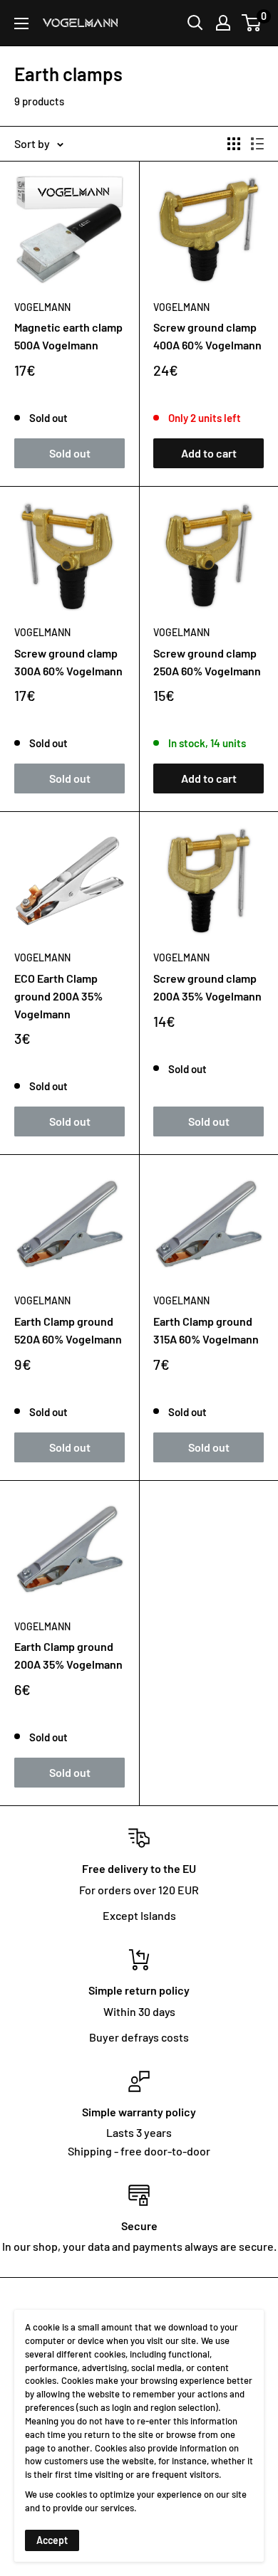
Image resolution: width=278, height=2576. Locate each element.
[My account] (223, 23)
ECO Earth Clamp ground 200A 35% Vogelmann (58, 996)
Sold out (70, 453)
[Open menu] (21, 23)
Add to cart (209, 453)
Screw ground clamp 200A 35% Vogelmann (207, 987)
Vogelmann (42, 307)
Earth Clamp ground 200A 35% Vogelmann (68, 1655)
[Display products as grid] (234, 144)
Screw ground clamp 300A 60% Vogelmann (68, 662)
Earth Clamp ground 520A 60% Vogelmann (68, 1330)
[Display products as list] (257, 144)
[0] (252, 23)
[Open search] (195, 23)
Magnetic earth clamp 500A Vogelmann (68, 336)
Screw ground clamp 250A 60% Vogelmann (207, 662)
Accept (52, 2540)
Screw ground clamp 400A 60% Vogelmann (207, 336)
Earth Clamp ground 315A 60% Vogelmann (206, 1330)
